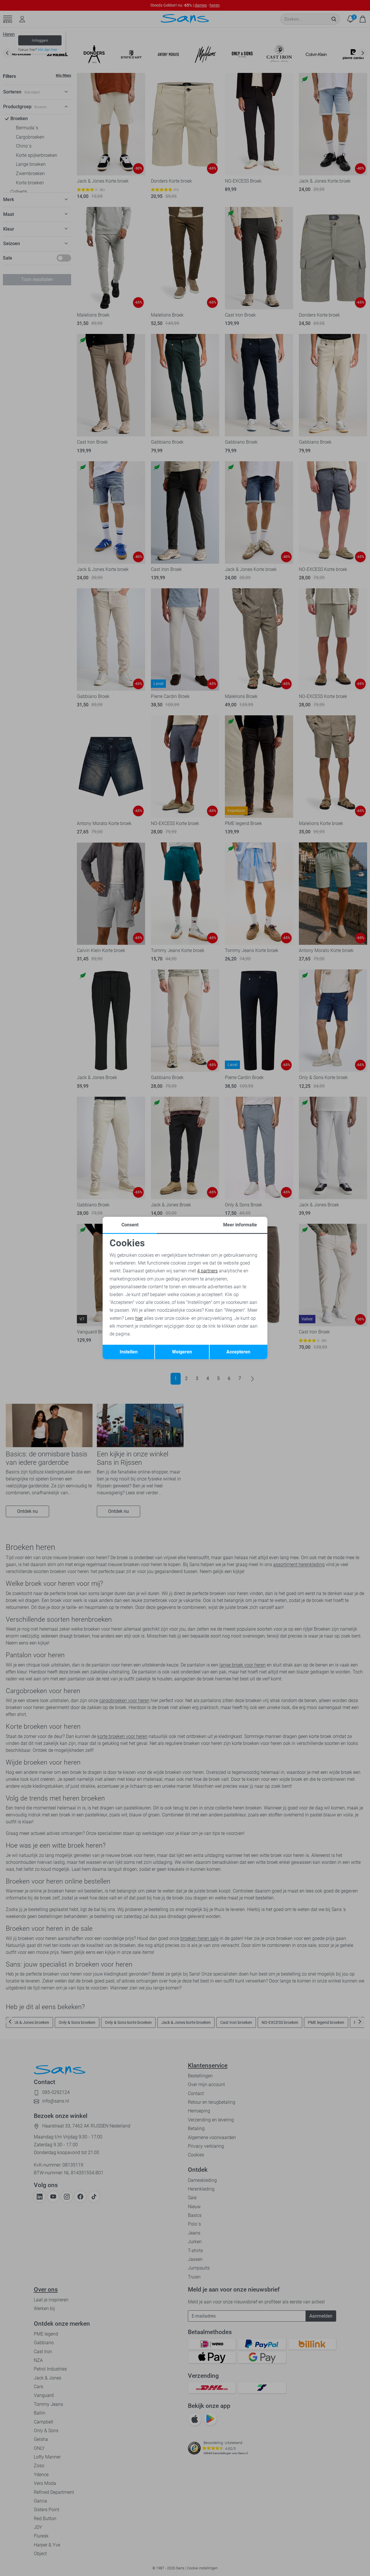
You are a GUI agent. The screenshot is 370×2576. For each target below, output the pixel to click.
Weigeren (182, 1352)
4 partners (207, 1271)
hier (139, 1318)
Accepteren (238, 1352)
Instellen (129, 1352)
